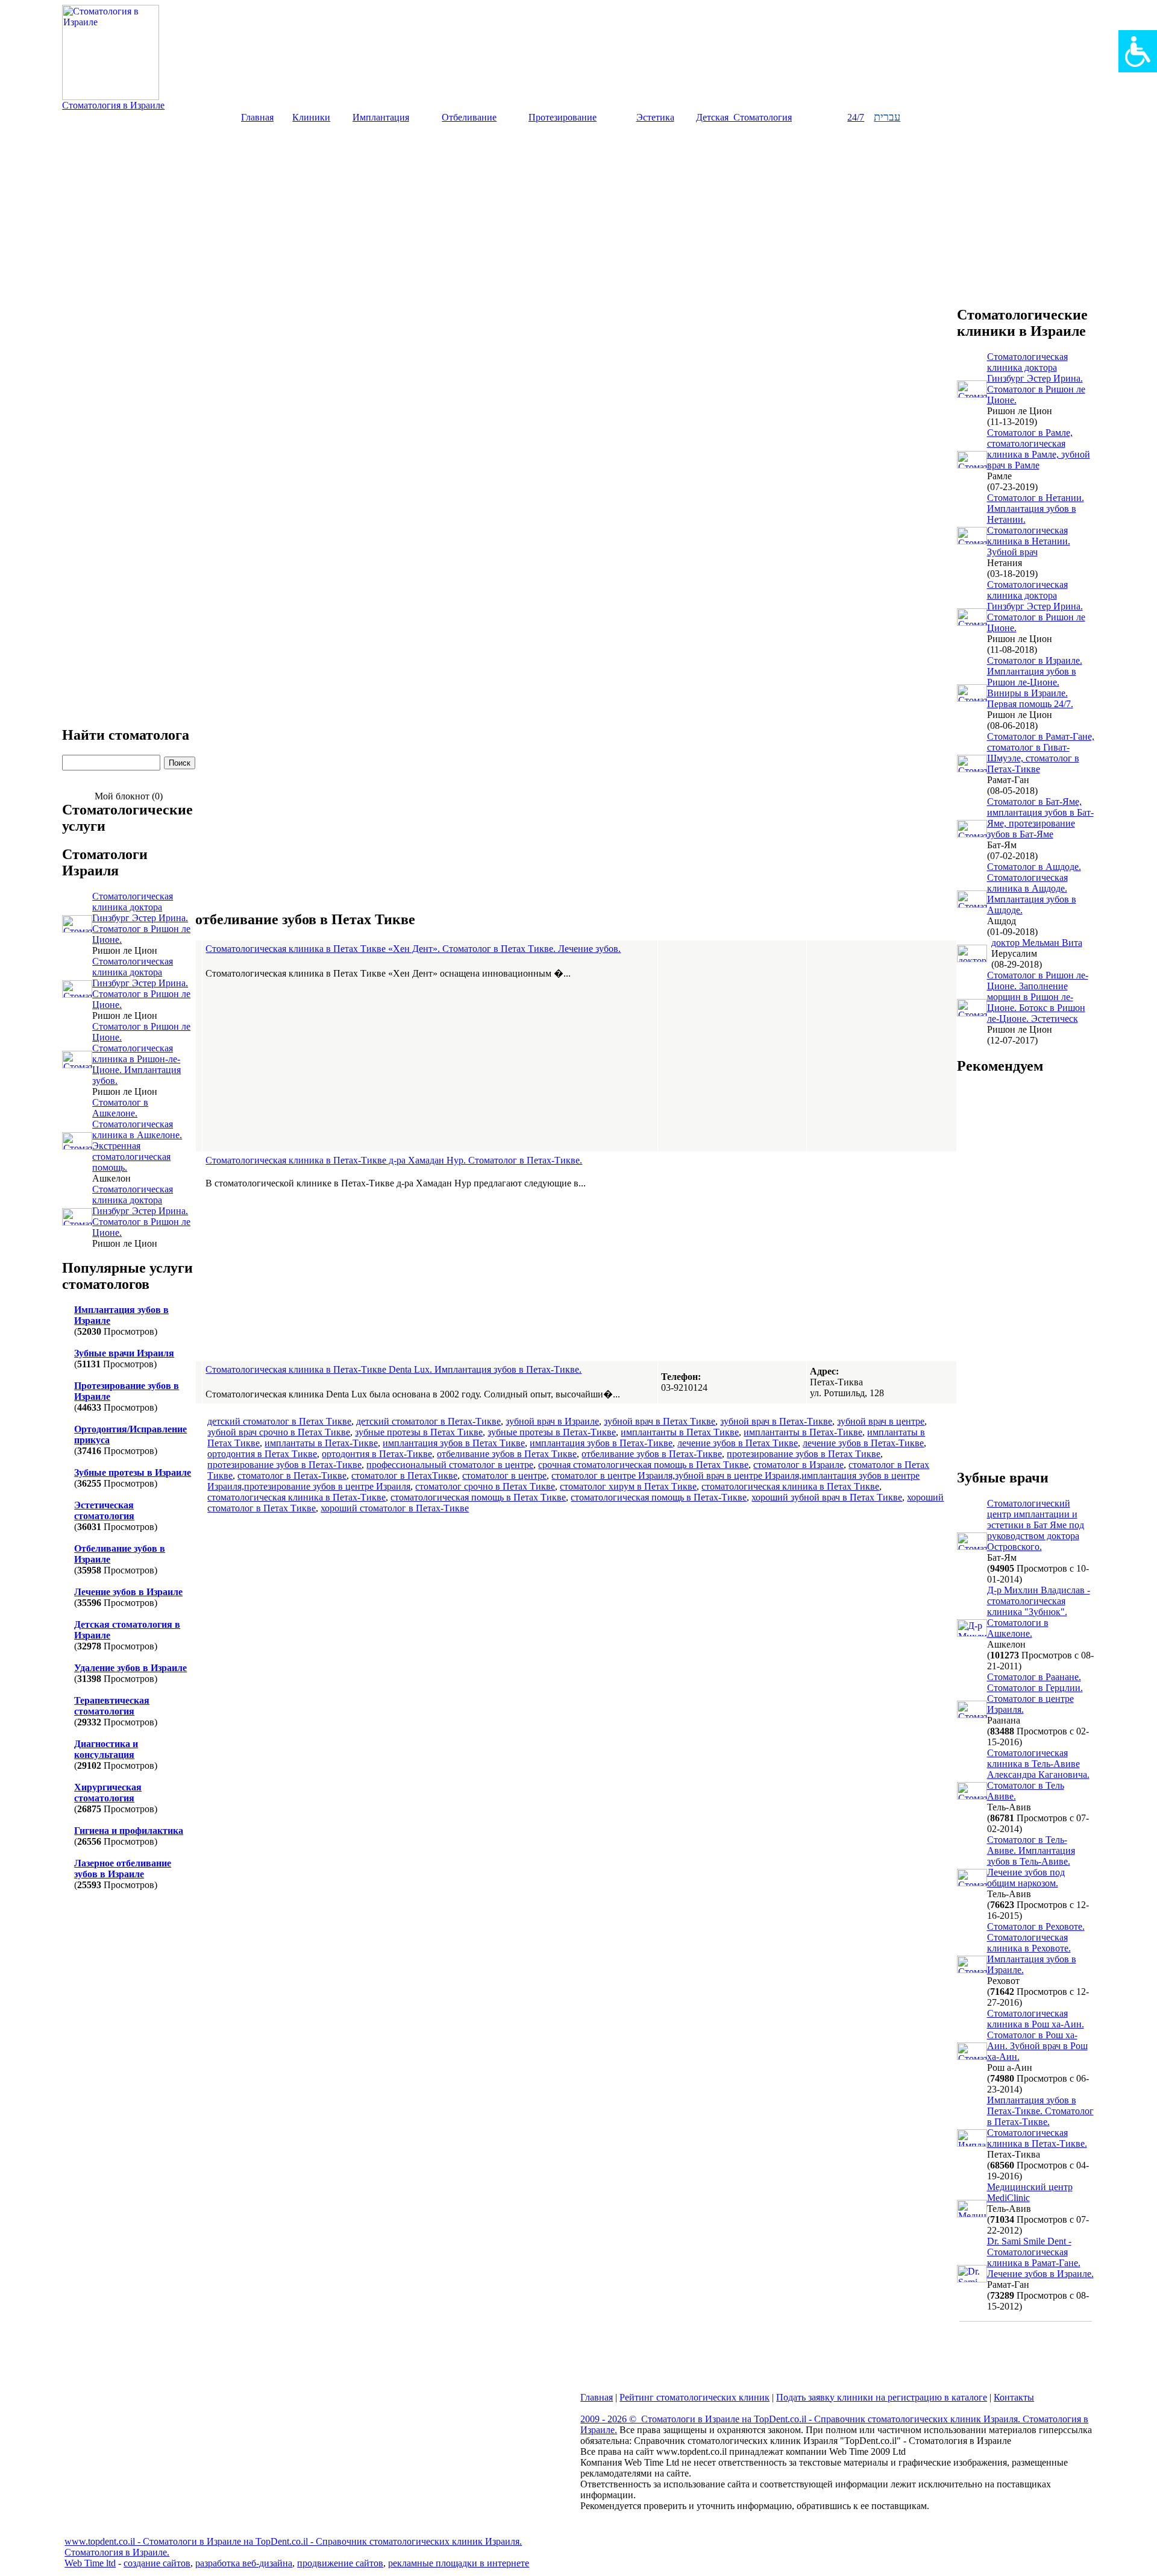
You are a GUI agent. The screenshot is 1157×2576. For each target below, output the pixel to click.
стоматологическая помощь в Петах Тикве (478, 1497)
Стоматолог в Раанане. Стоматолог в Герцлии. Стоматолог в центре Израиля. (1035, 1693)
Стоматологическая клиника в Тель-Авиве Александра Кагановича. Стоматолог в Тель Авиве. (1038, 1775)
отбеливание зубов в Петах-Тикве (652, 1454)
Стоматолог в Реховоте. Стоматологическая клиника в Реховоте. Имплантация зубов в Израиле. (1036, 1948)
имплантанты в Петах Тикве (680, 1432)
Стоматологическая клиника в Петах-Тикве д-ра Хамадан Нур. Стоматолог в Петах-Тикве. (394, 1160)
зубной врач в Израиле (552, 1421)
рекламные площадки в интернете (459, 2563)
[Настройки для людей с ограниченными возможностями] (1138, 51)
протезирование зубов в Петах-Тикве (284, 1465)
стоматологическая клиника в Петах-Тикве (296, 1497)
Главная (257, 117)
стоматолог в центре (504, 1475)
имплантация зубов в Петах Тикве (454, 1443)
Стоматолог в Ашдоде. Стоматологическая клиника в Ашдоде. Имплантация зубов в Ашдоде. (1034, 888)
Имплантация (381, 117)
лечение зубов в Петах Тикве (738, 1443)
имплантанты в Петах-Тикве (803, 1432)
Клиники (311, 117)
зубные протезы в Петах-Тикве (552, 1432)
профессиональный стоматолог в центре (450, 1465)
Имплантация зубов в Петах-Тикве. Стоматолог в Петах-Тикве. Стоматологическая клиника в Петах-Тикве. (1040, 2122)
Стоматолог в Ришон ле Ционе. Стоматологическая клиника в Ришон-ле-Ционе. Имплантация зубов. (141, 1053)
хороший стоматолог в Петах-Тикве (395, 1508)
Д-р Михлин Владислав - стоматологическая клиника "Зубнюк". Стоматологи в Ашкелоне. (1039, 1612)
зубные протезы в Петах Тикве (419, 1432)
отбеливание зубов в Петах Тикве (507, 1454)
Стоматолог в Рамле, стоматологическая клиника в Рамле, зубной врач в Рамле (1039, 449)
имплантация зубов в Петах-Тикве (601, 1443)
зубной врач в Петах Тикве (660, 1421)
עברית (887, 117)
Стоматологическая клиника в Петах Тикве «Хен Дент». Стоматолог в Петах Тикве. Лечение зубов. (413, 949)
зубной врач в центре (881, 1421)
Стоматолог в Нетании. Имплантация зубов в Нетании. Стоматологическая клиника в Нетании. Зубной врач (1036, 525)
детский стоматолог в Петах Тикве (279, 1421)
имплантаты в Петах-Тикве (321, 1443)
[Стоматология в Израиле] (111, 97)
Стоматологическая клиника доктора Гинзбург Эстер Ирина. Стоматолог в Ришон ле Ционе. (141, 918)
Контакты (1014, 2397)
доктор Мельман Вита (1037, 943)
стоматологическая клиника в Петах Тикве (790, 1486)
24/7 (856, 117)
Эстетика (655, 117)
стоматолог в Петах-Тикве (292, 1475)
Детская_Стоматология (744, 117)
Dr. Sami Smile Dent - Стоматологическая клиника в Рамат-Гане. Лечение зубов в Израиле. (1040, 2257)
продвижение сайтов (340, 2563)
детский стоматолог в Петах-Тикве (428, 1421)
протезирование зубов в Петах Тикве (804, 1454)
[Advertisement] (578, 214)
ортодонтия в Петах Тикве (262, 1454)
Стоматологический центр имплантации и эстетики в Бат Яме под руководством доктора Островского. (1036, 1525)
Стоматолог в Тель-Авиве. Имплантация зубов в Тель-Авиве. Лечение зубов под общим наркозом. (1031, 1861)
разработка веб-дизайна (244, 2563)
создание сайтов (157, 2563)
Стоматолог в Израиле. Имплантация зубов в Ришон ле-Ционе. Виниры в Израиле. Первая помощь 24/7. (1035, 682)
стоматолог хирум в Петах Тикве (628, 1486)
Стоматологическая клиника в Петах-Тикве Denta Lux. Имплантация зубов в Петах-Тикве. (394, 1369)
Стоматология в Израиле (113, 105)
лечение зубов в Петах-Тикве (863, 1443)
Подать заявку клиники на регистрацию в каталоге (882, 2397)
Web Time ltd (90, 2563)
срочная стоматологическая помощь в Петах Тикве (643, 1465)
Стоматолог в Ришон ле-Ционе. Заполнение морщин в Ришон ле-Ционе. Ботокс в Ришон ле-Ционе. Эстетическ (1038, 997)
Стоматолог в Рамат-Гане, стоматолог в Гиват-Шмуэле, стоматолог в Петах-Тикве (1041, 753)
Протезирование (563, 117)
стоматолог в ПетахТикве (404, 1475)
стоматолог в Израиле (798, 1465)
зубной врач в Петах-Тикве (776, 1421)
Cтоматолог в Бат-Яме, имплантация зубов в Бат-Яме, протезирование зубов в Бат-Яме (1040, 818)
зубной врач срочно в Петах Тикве (279, 1432)
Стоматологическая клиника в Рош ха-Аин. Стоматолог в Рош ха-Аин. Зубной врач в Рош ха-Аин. (1037, 2035)
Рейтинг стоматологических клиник (695, 2397)
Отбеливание (469, 117)
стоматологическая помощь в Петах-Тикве (659, 1497)
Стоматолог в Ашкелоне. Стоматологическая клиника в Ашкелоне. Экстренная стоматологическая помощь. (137, 1135)
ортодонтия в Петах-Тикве (377, 1454)
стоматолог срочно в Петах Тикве (485, 1486)
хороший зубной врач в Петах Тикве (827, 1497)
